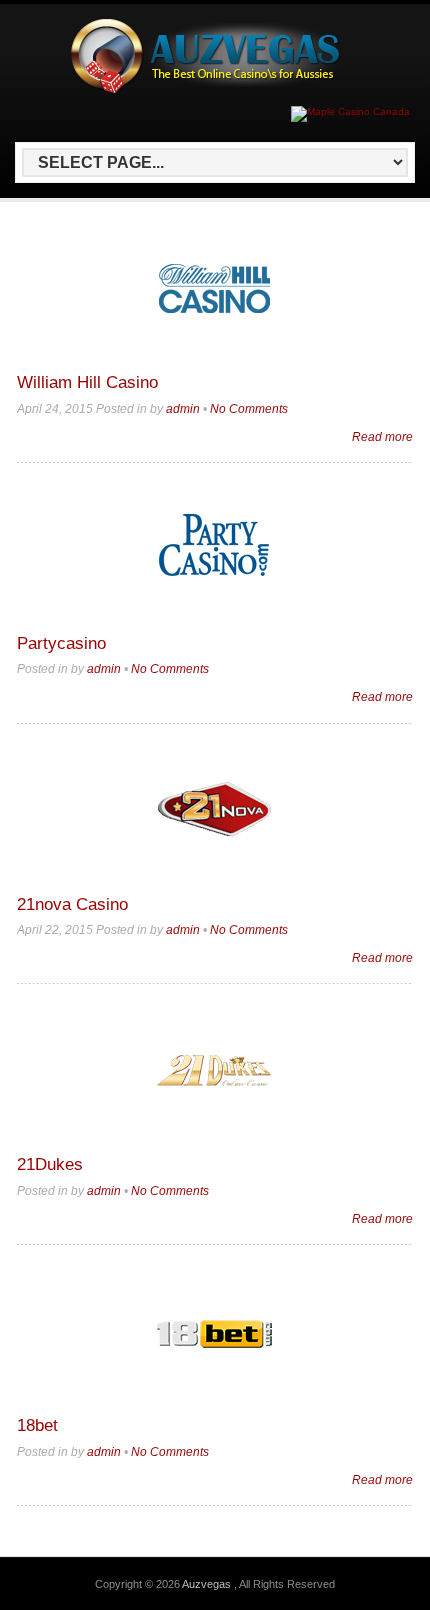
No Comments (249, 409)
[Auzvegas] (211, 90)
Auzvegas (208, 1584)
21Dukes (50, 1164)
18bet (37, 1425)
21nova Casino (72, 904)
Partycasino (61, 643)
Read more (382, 436)
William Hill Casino (87, 382)
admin (183, 409)
